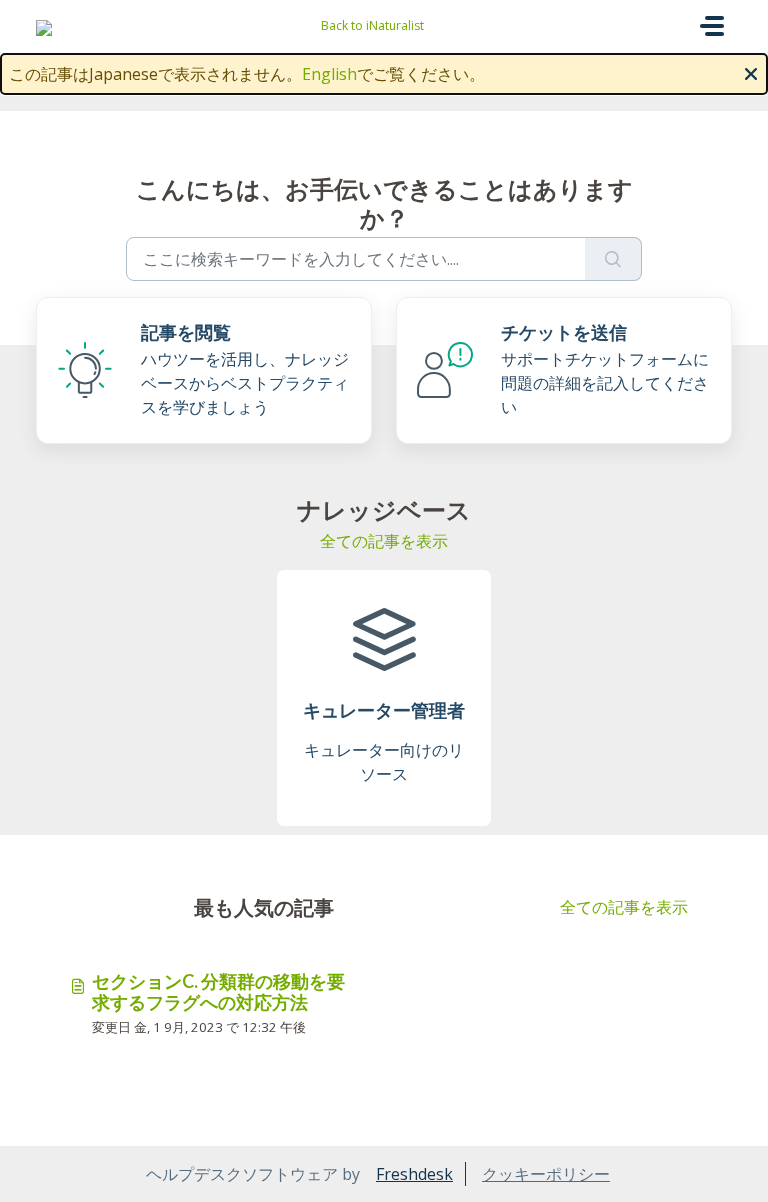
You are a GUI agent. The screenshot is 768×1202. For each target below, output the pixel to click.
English (329, 74)
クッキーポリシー (546, 1174)
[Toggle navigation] (712, 26)
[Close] (751, 72)
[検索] (613, 259)
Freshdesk (414, 1174)
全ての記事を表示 (384, 541)
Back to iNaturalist (372, 25)
